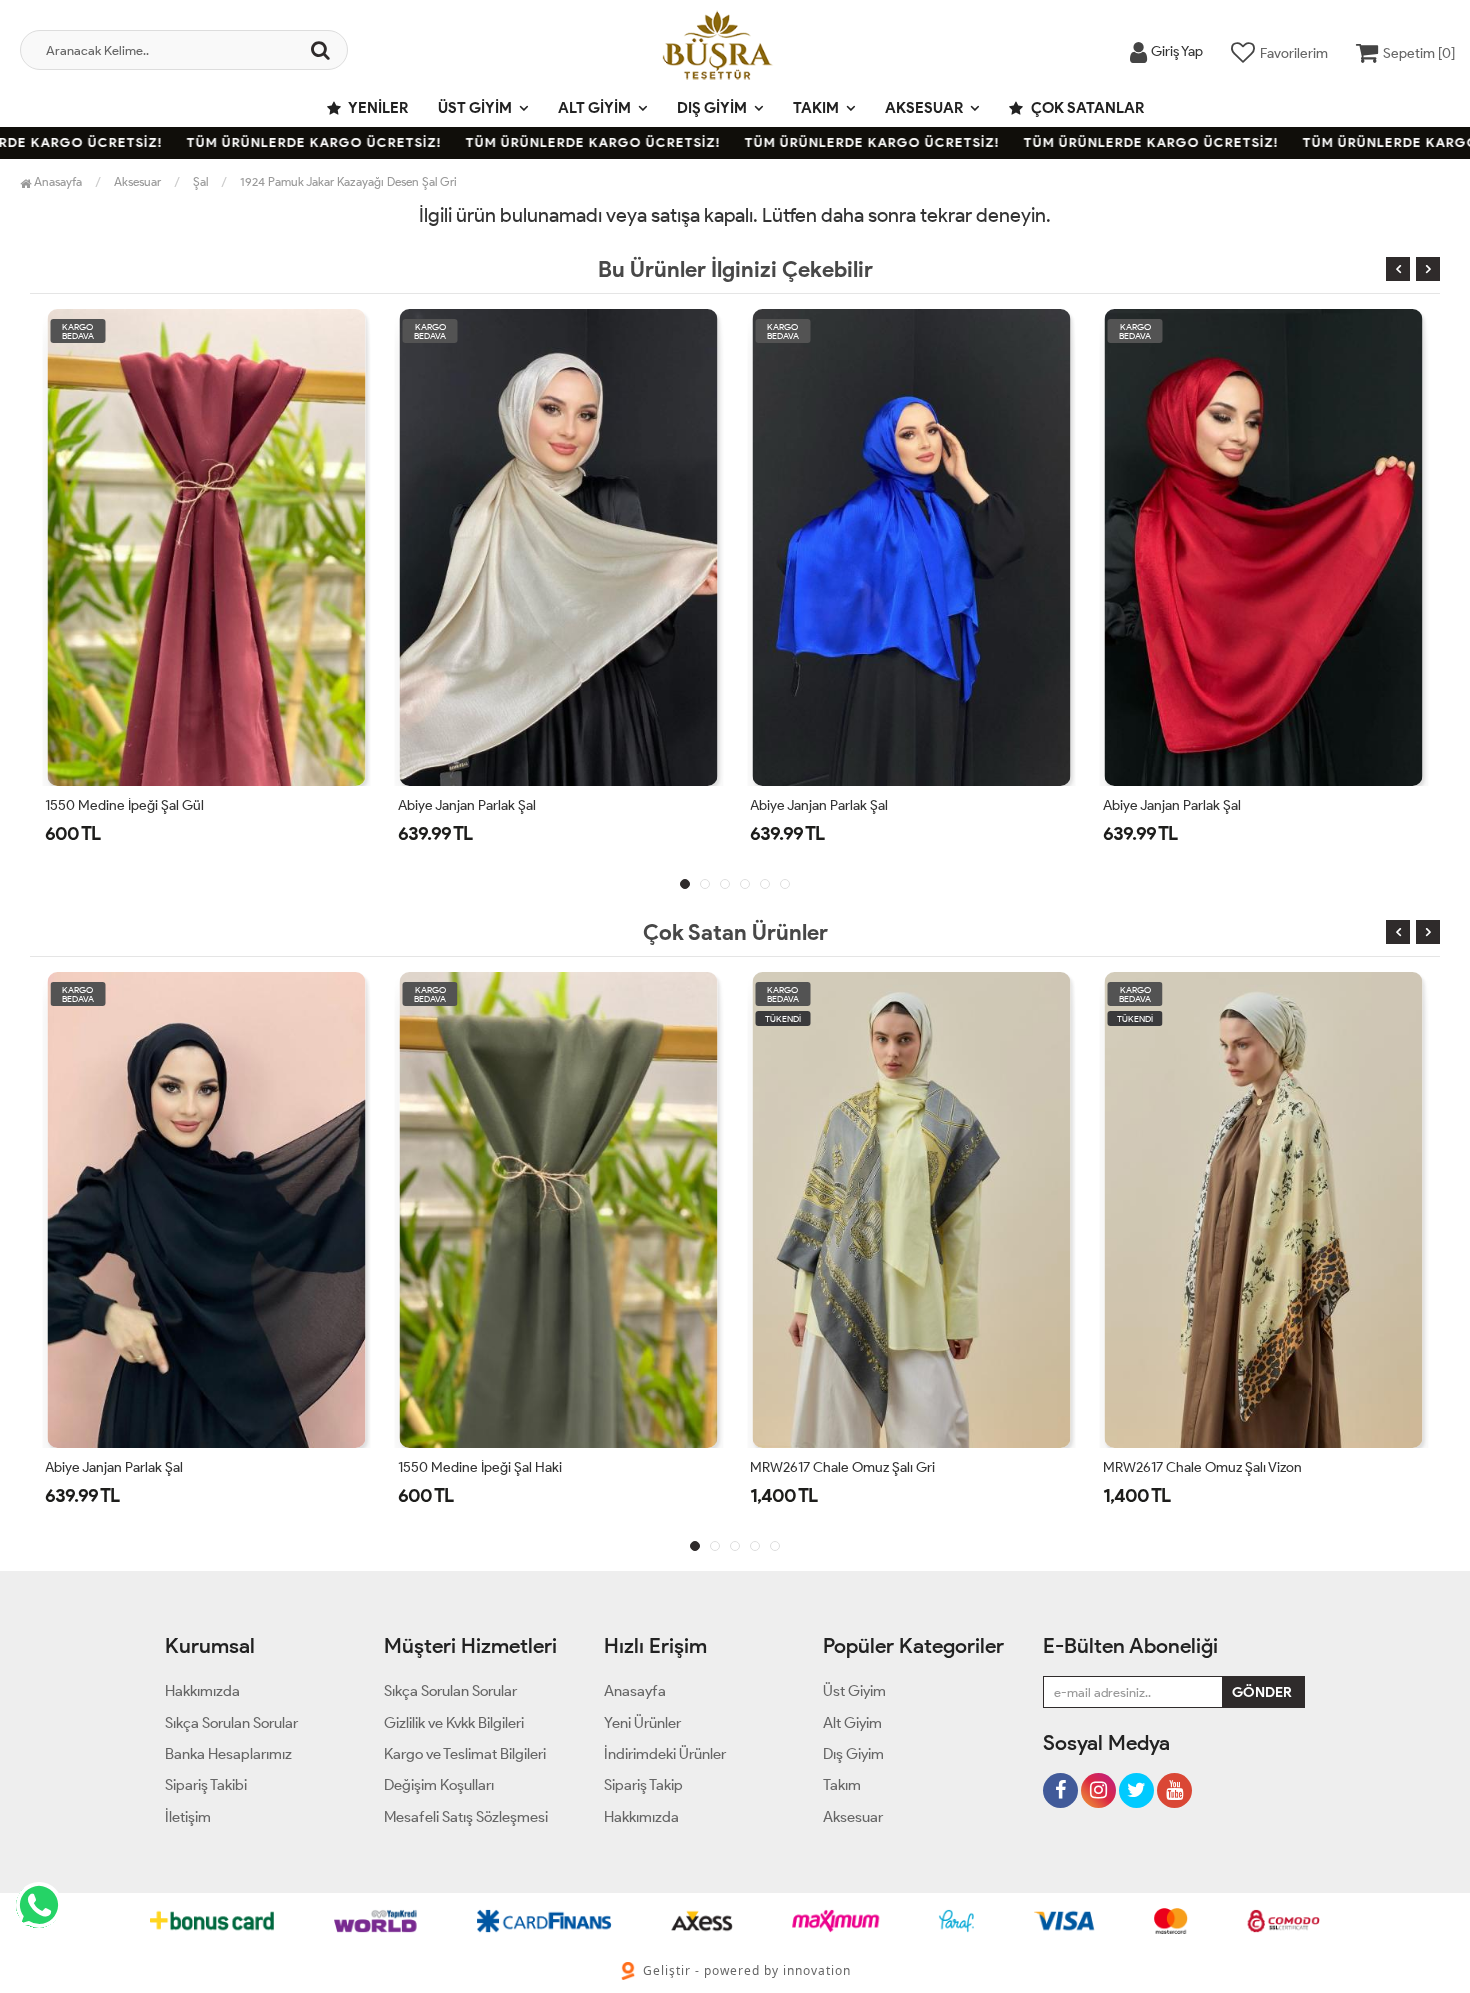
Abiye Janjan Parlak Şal (467, 805)
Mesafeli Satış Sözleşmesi (466, 1817)
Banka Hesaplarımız (228, 1754)
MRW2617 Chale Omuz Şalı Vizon (1202, 1467)
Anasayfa (56, 181)
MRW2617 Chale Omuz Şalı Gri (842, 1467)
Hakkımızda (202, 1691)
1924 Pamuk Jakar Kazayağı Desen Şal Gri (348, 181)
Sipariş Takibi (206, 1785)
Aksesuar (924, 108)
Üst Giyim (475, 108)
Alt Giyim (594, 108)
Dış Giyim (712, 108)
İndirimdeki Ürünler (665, 1754)
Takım (816, 108)
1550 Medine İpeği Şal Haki (480, 1467)
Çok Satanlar (1086, 108)
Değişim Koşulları (439, 1785)
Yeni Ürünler (642, 1723)
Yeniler (377, 108)
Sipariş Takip (643, 1785)
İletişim (188, 1817)
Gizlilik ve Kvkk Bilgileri (454, 1723)
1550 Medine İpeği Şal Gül (124, 805)
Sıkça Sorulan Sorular (231, 1723)
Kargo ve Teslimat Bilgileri (465, 1754)
